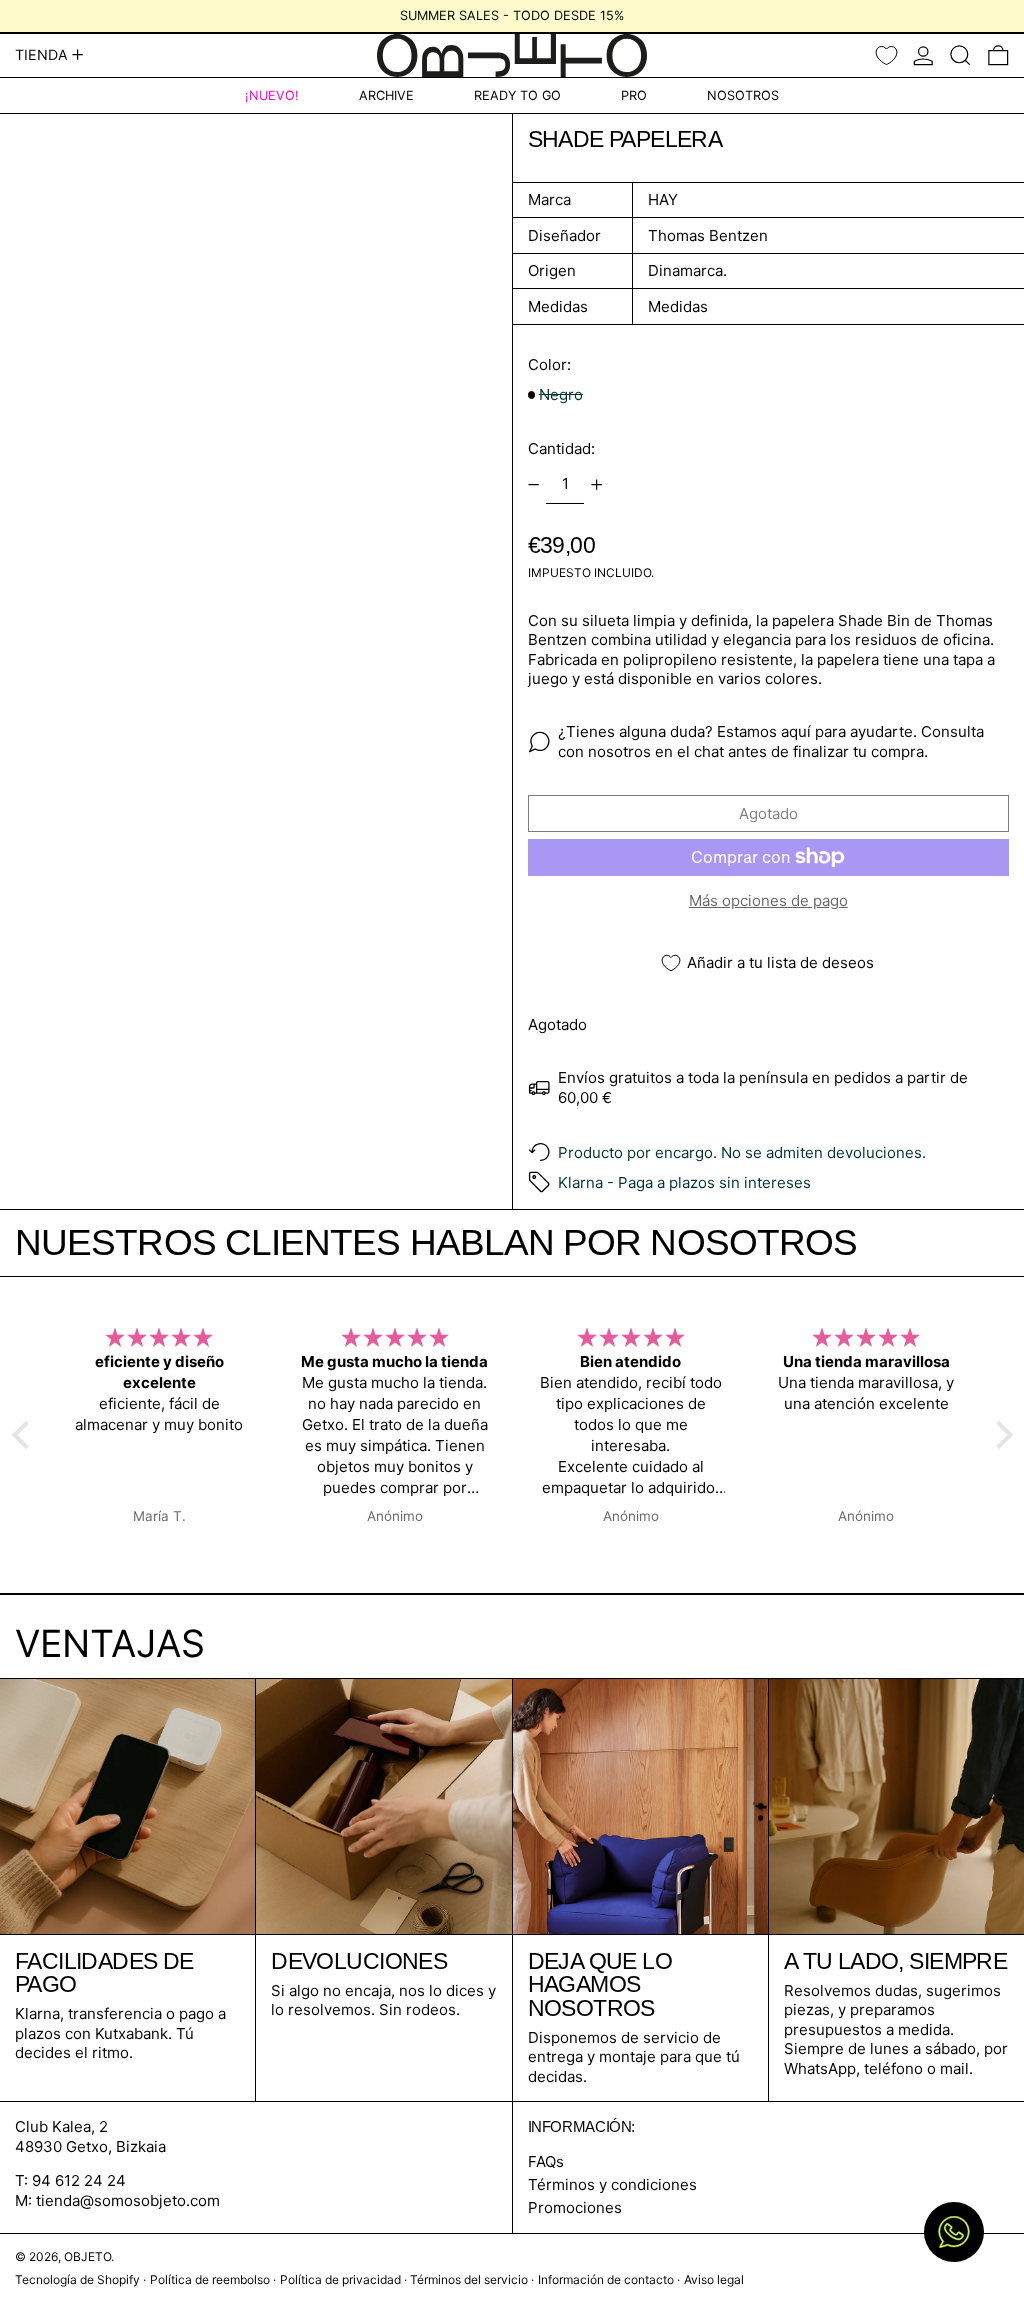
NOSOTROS (743, 95)
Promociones (575, 2207)
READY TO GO (517, 95)
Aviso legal (714, 2279)
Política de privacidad (340, 2279)
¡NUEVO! (272, 95)
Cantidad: (561, 448)
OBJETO (87, 2256)
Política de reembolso (210, 2279)
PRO (634, 95)
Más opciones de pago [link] (768, 900)
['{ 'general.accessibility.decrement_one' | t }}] (533, 485)
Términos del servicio (469, 2279)
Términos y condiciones (612, 2184)
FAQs (546, 2161)
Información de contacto (606, 2279)
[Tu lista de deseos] (886, 55)
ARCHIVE (386, 95)
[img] (159, 1338)
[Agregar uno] (597, 485)
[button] (960, 55)
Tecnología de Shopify (77, 2279)
